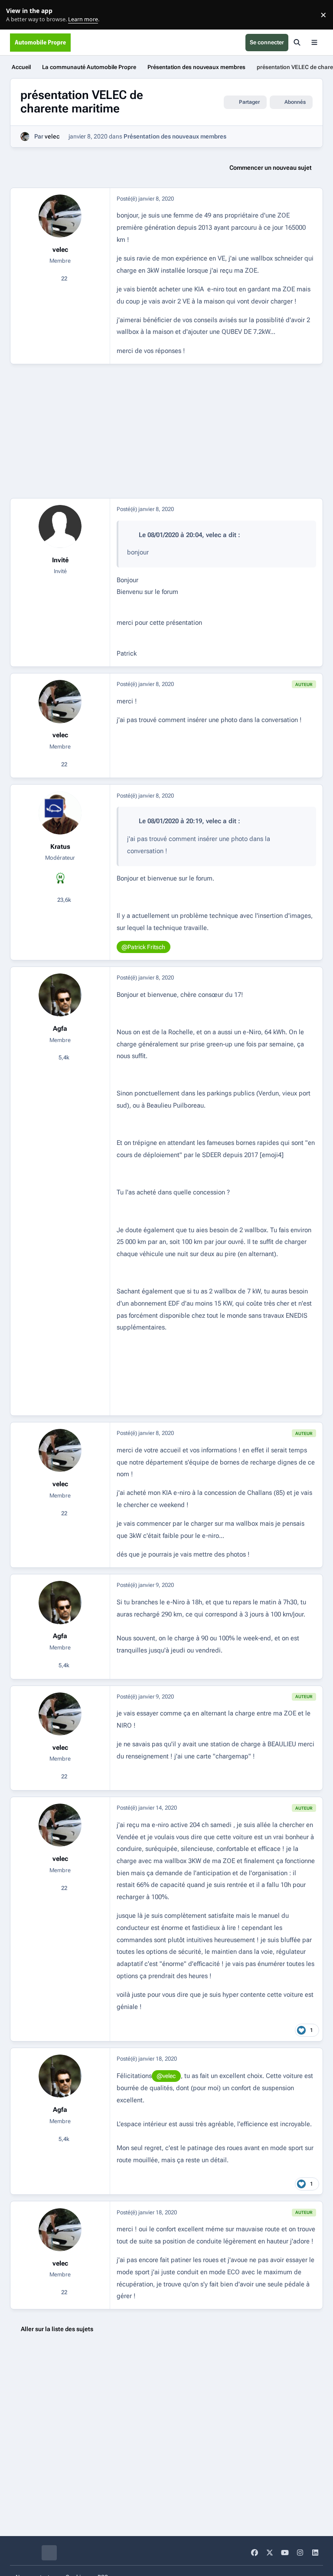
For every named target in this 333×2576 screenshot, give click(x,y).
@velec (166, 2076)
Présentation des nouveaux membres (175, 136)
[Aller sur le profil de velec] (25, 137)
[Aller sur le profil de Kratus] (60, 813)
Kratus (60, 847)
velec (52, 136)
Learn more (17, 15)
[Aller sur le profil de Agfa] (60, 995)
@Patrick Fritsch (143, 947)
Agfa (60, 1029)
